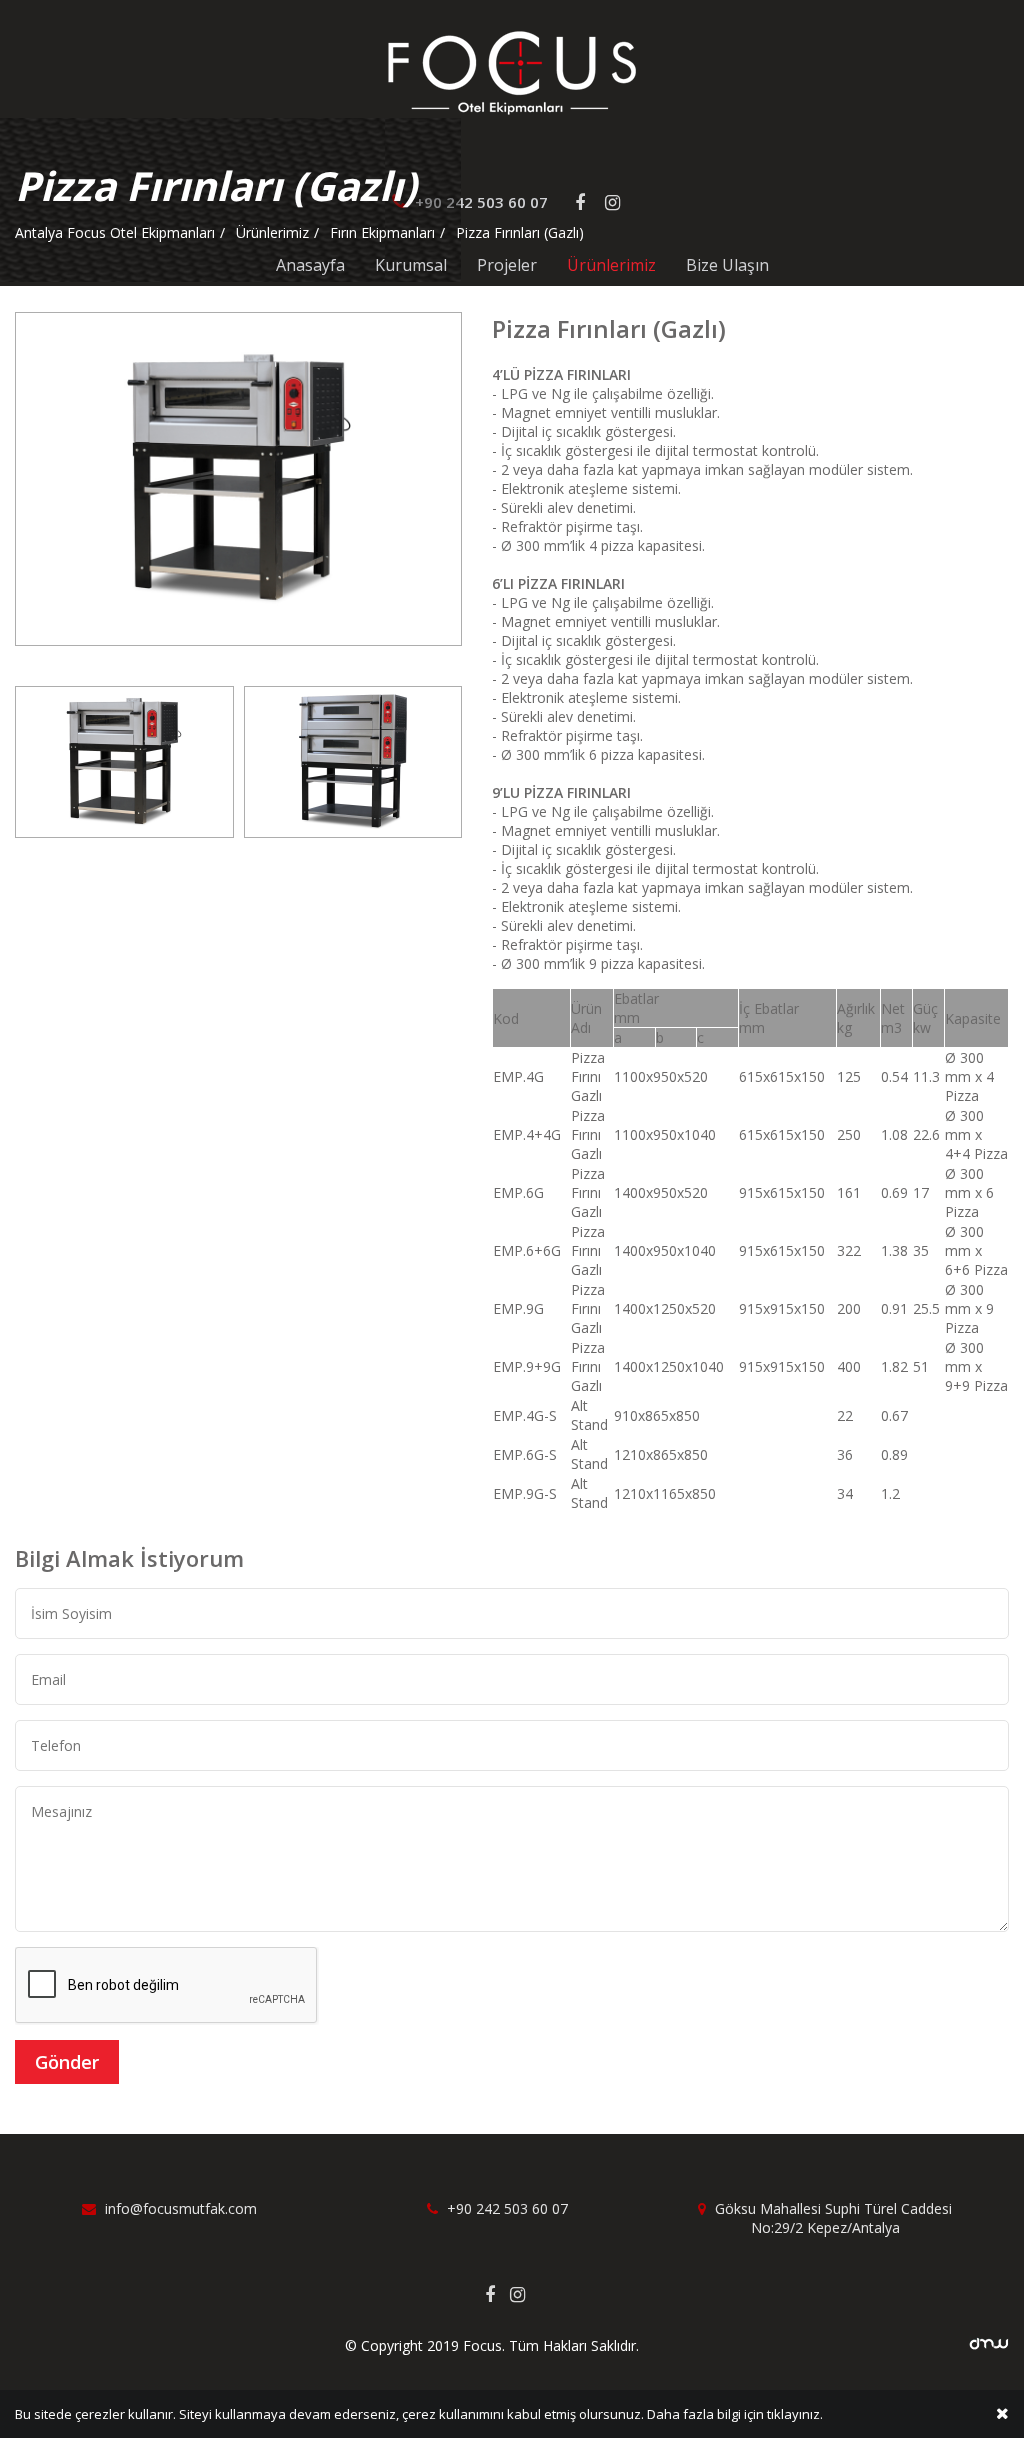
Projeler (507, 265)
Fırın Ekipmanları (382, 232)
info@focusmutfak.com (179, 2208)
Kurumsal (411, 265)
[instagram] (525, 2294)
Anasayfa (310, 265)
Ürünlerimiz (611, 265)
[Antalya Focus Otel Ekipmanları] (512, 71)
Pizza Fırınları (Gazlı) (520, 232)
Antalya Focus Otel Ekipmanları (115, 232)
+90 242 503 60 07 (505, 2208)
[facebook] (497, 2294)
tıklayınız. (795, 2414)
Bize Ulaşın (727, 265)
